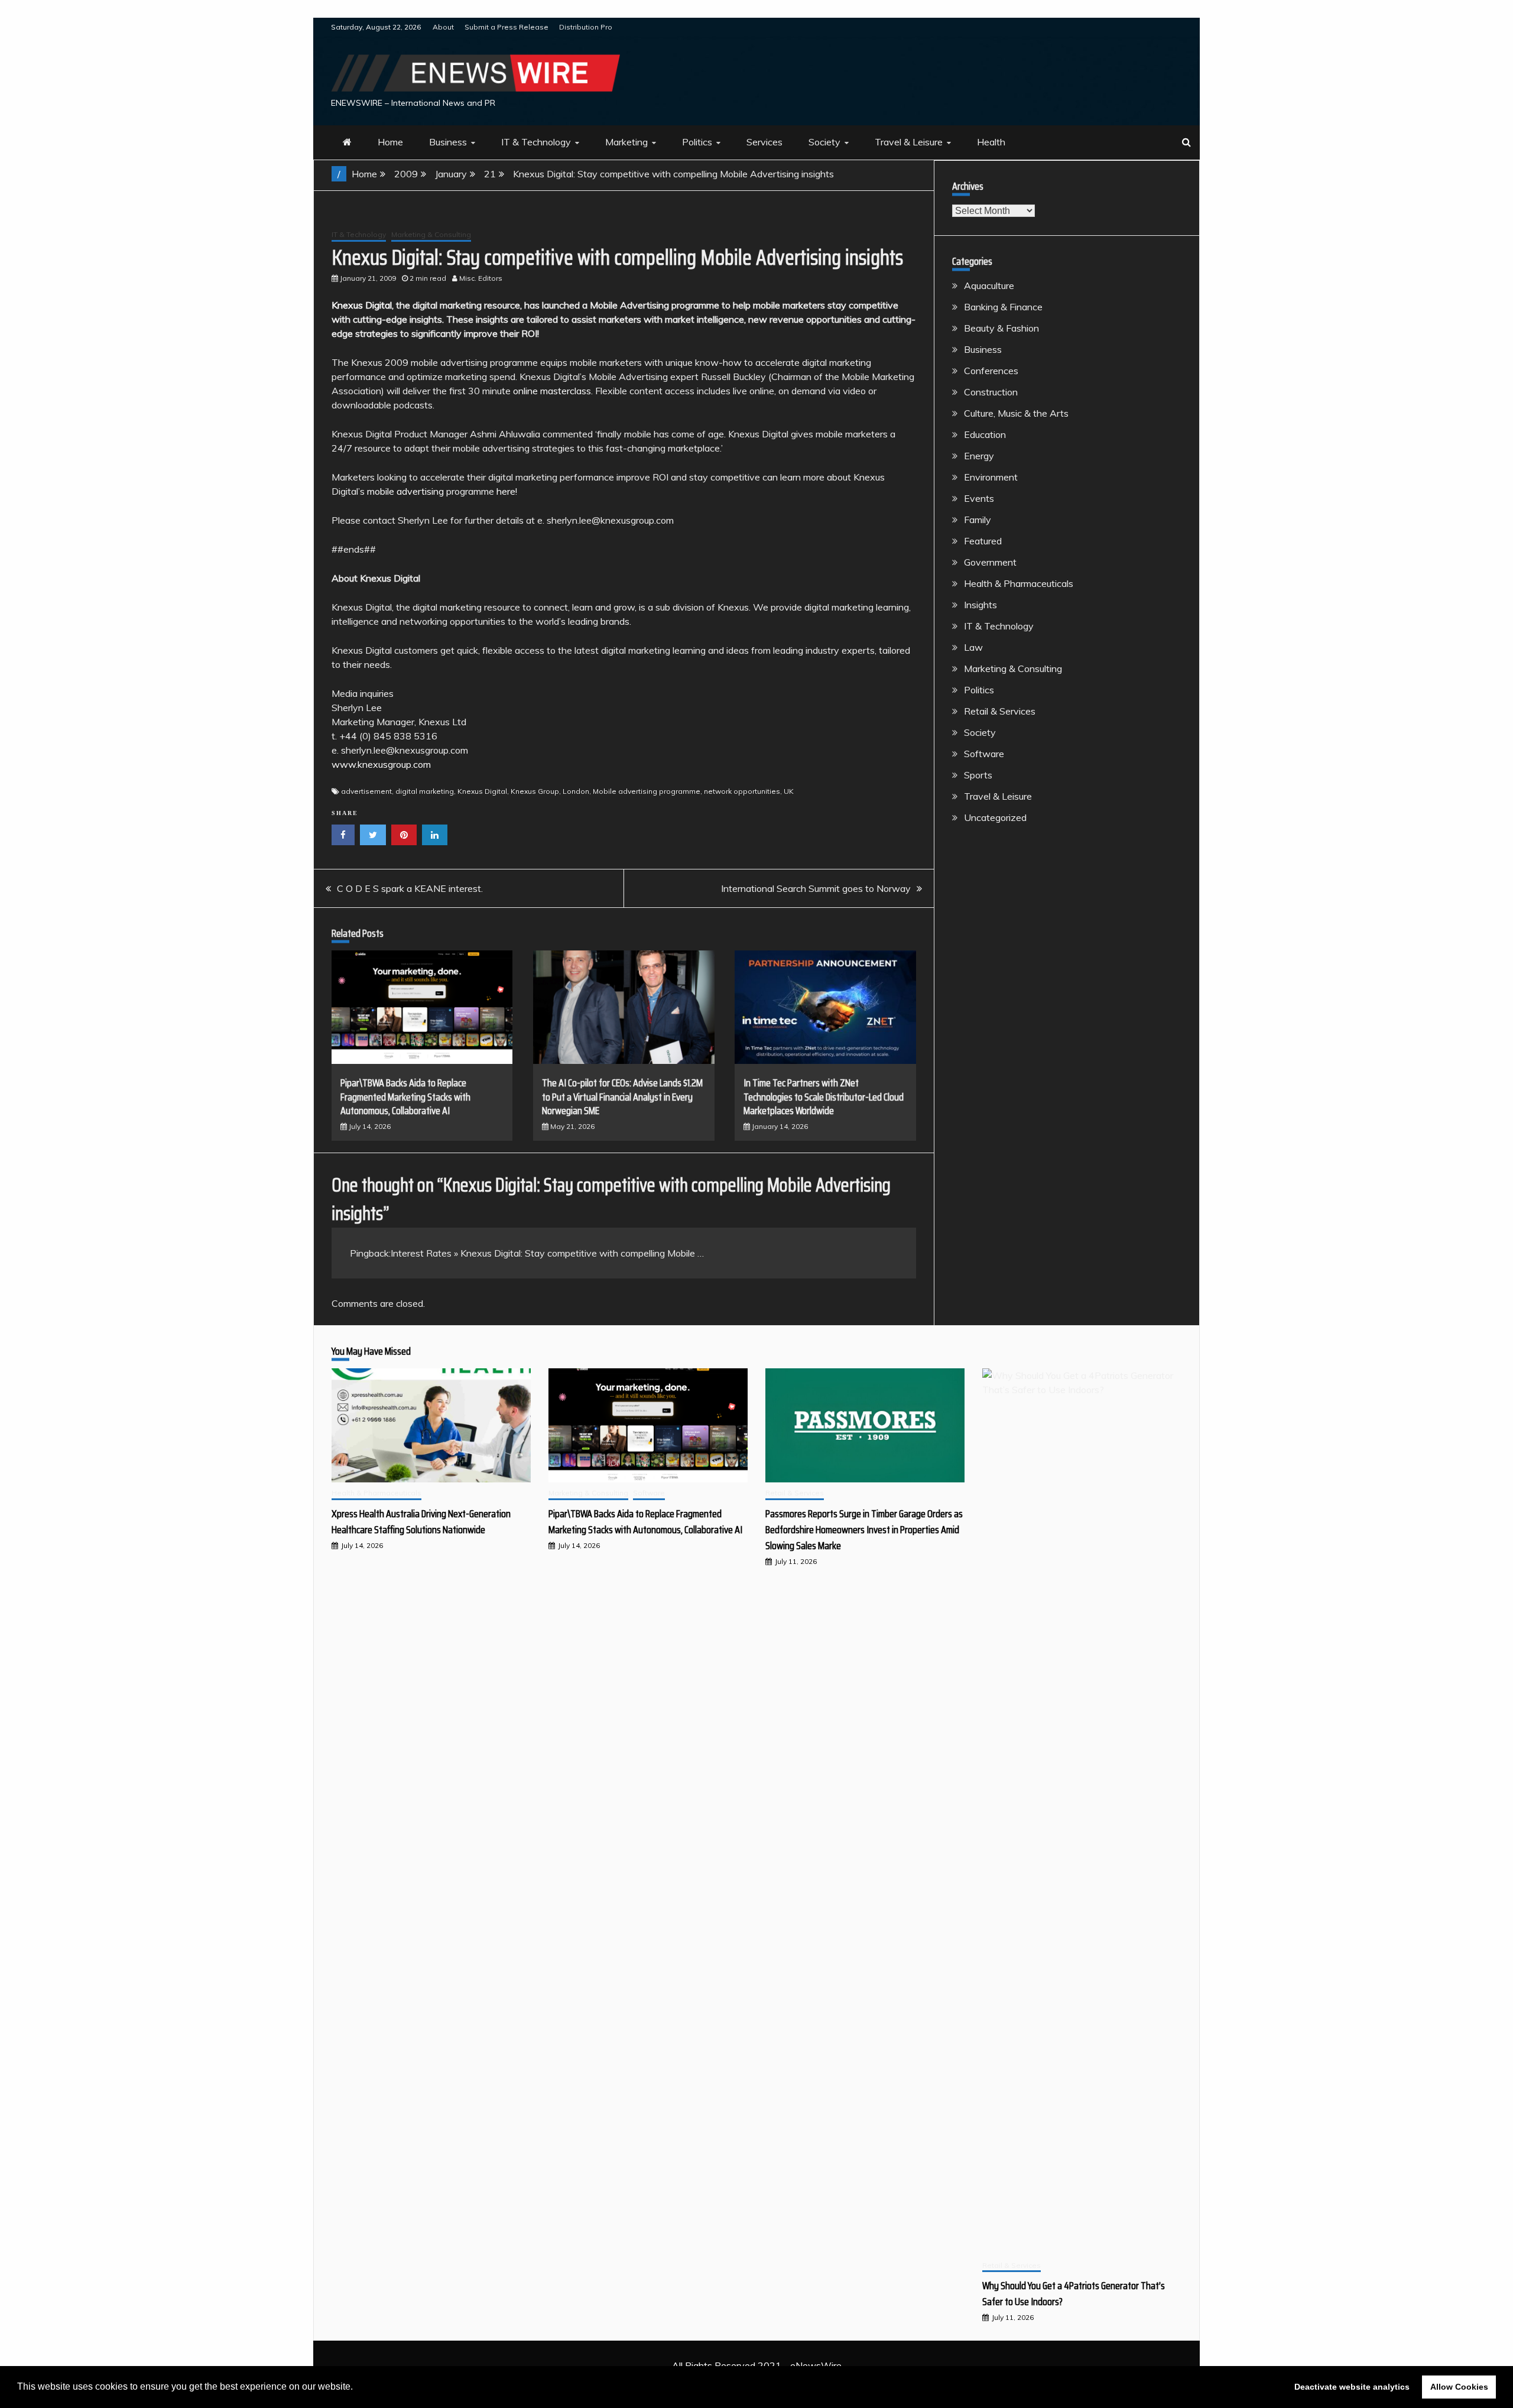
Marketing (626, 142)
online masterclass (552, 391)
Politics (697, 142)
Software (984, 754)
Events (979, 498)
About (443, 27)
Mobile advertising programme (647, 791)
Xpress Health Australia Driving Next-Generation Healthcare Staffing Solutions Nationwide (421, 1522)
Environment (991, 477)
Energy (979, 456)
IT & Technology (536, 142)
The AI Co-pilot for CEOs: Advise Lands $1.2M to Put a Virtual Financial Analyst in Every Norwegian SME (622, 1097)
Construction (991, 392)
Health (991, 142)
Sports (978, 775)
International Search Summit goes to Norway (816, 888)
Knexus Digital (362, 305)
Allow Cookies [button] (1459, 2387)
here (506, 491)
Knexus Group (535, 791)
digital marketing (425, 791)
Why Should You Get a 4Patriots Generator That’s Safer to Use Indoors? (1074, 2294)
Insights (980, 605)
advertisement (366, 791)
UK (789, 791)
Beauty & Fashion (1001, 328)
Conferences (991, 371)
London (576, 791)
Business (448, 142)
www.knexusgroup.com (381, 764)
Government (990, 562)
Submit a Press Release (507, 27)
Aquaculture (989, 285)
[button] (357, 2388)
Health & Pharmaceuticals (1019, 583)
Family (978, 520)
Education (985, 434)
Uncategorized (995, 817)
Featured (983, 541)
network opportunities (742, 791)
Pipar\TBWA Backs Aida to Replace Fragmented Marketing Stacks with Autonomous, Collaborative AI (405, 1097)
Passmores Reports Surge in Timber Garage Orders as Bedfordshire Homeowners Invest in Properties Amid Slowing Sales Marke (864, 1530)
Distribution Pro (586, 27)
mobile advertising (405, 491)
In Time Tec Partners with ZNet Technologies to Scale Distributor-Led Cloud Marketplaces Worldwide (824, 1097)
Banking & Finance (1003, 307)
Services (764, 142)
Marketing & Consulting (431, 234)
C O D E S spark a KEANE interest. (410, 888)
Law (973, 647)
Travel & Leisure (909, 142)
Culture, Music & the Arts (1016, 413)
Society (824, 142)
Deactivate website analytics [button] (1352, 2387)
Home (390, 142)
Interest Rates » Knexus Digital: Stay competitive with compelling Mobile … (547, 1253)
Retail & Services (1000, 711)
